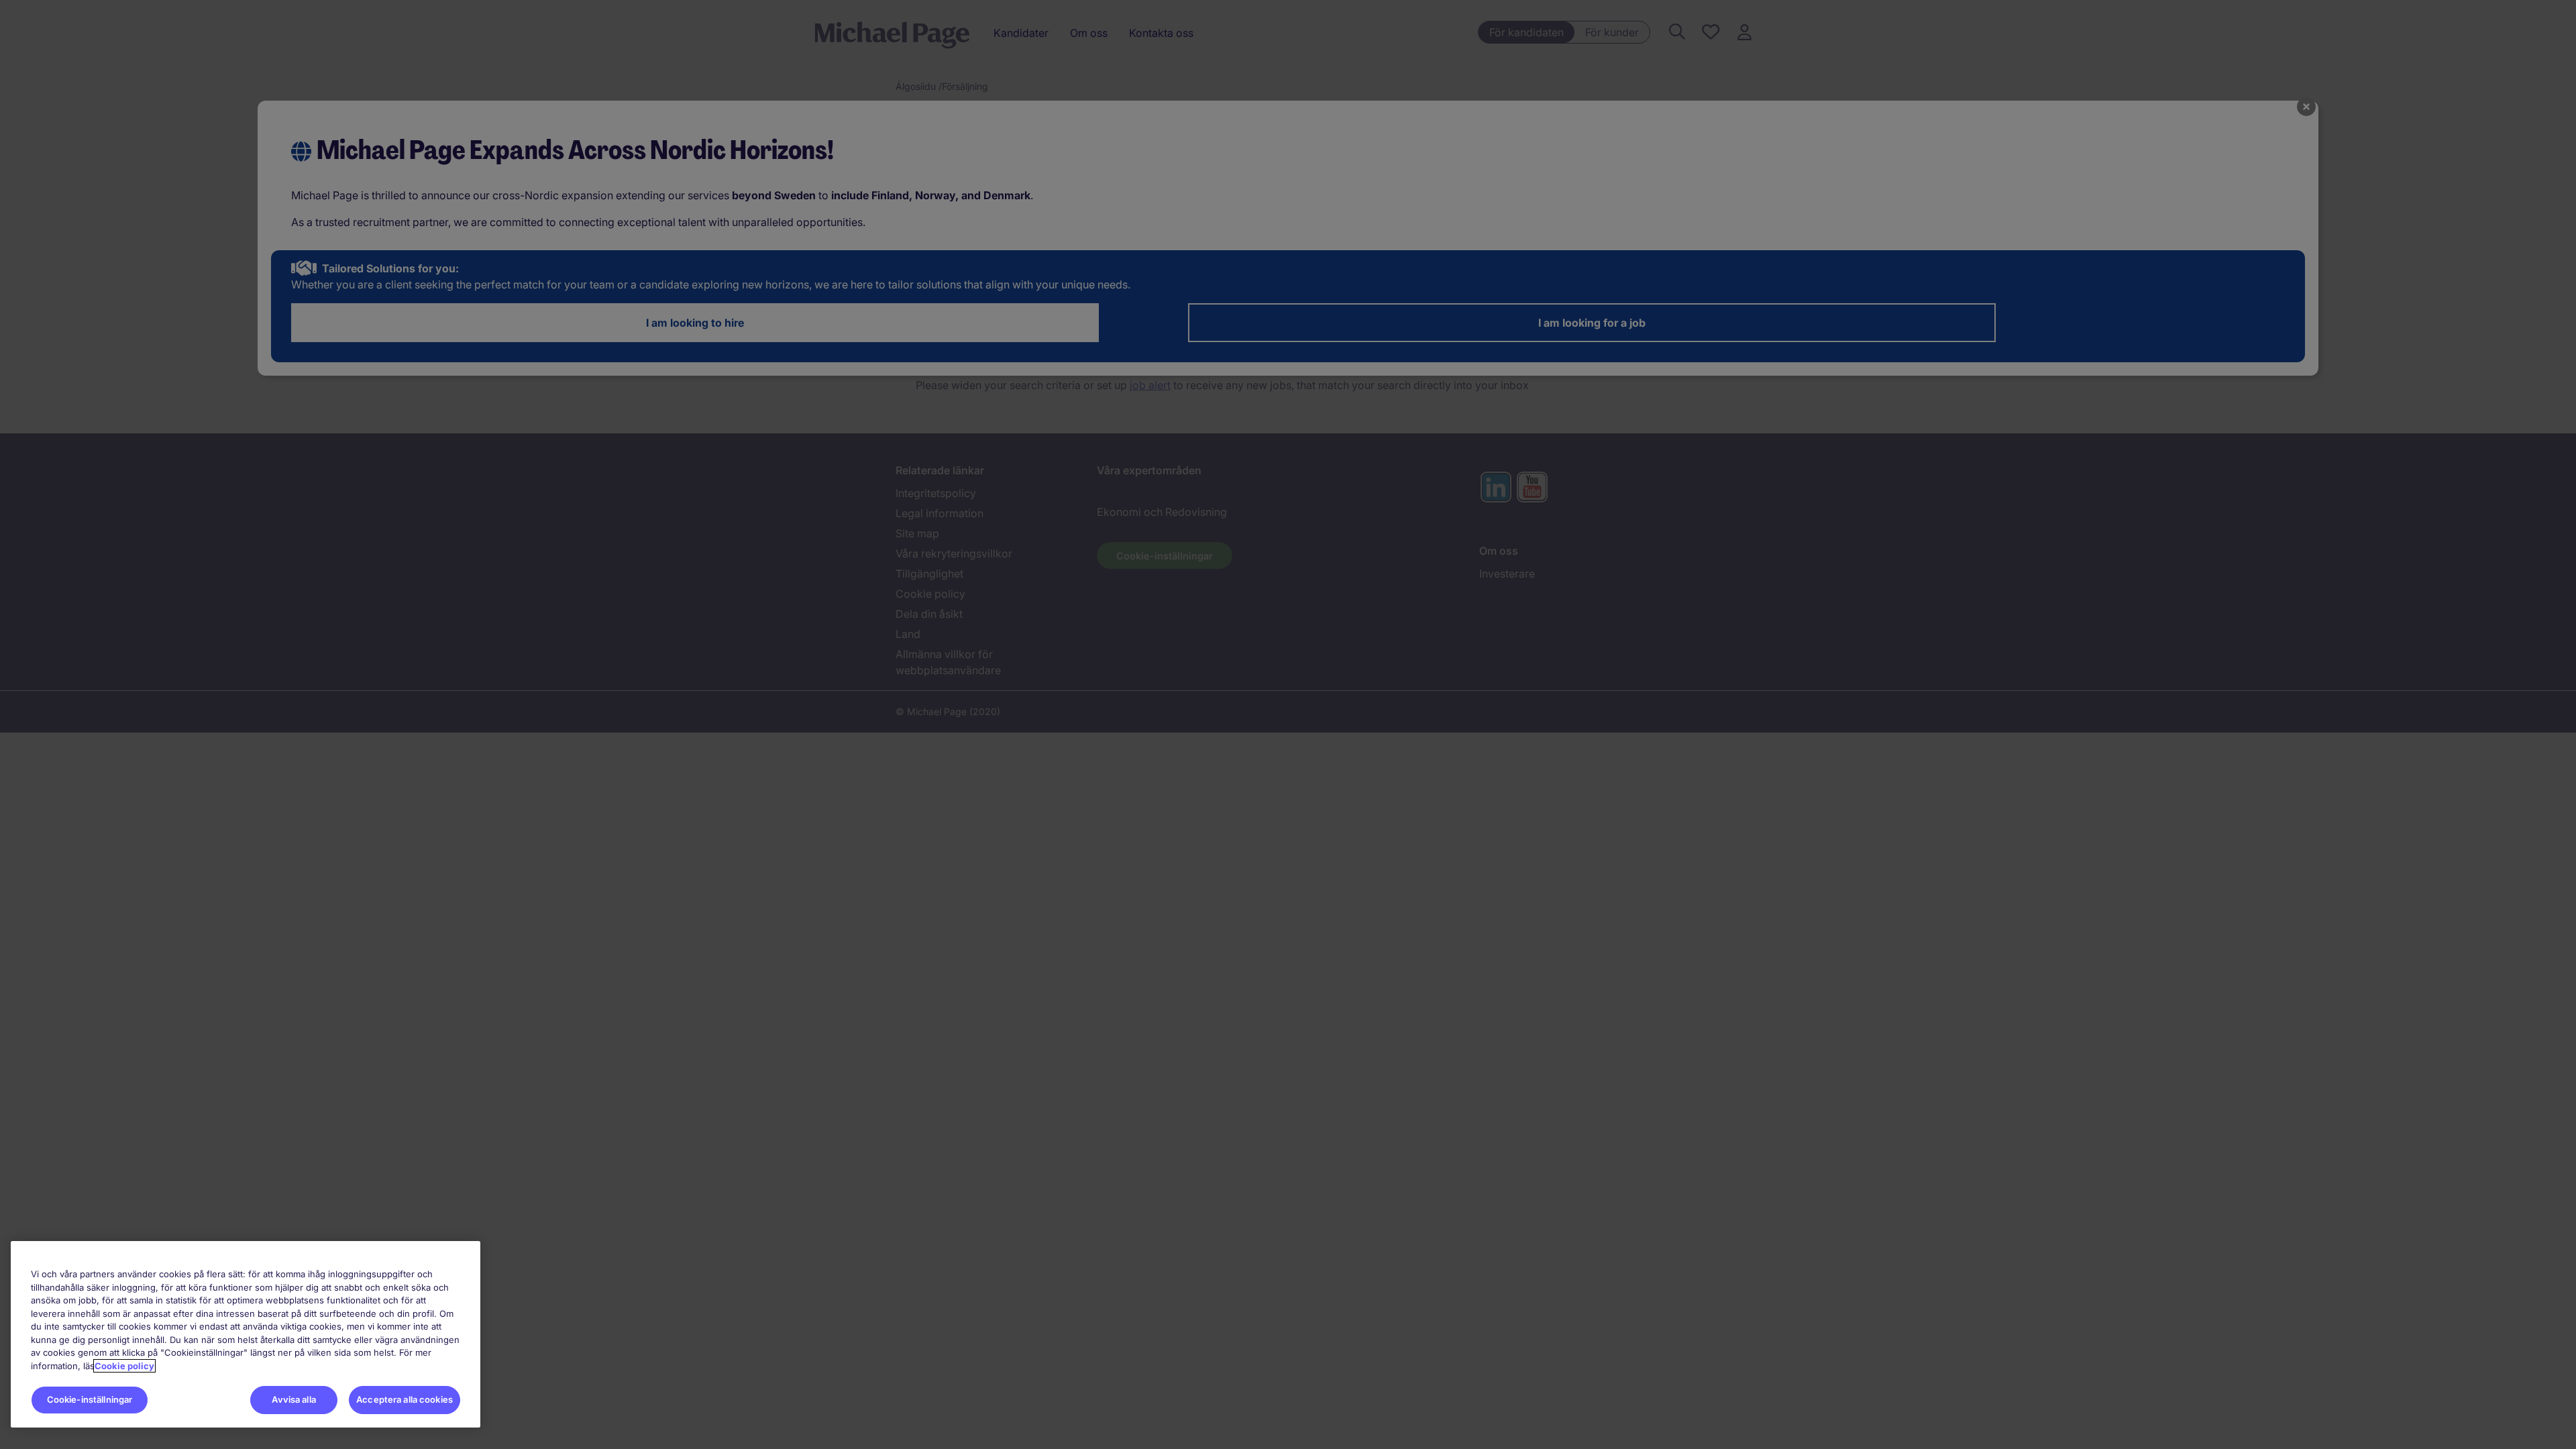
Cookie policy (124, 1366)
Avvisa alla (293, 1399)
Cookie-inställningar (90, 1399)
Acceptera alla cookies (405, 1399)
